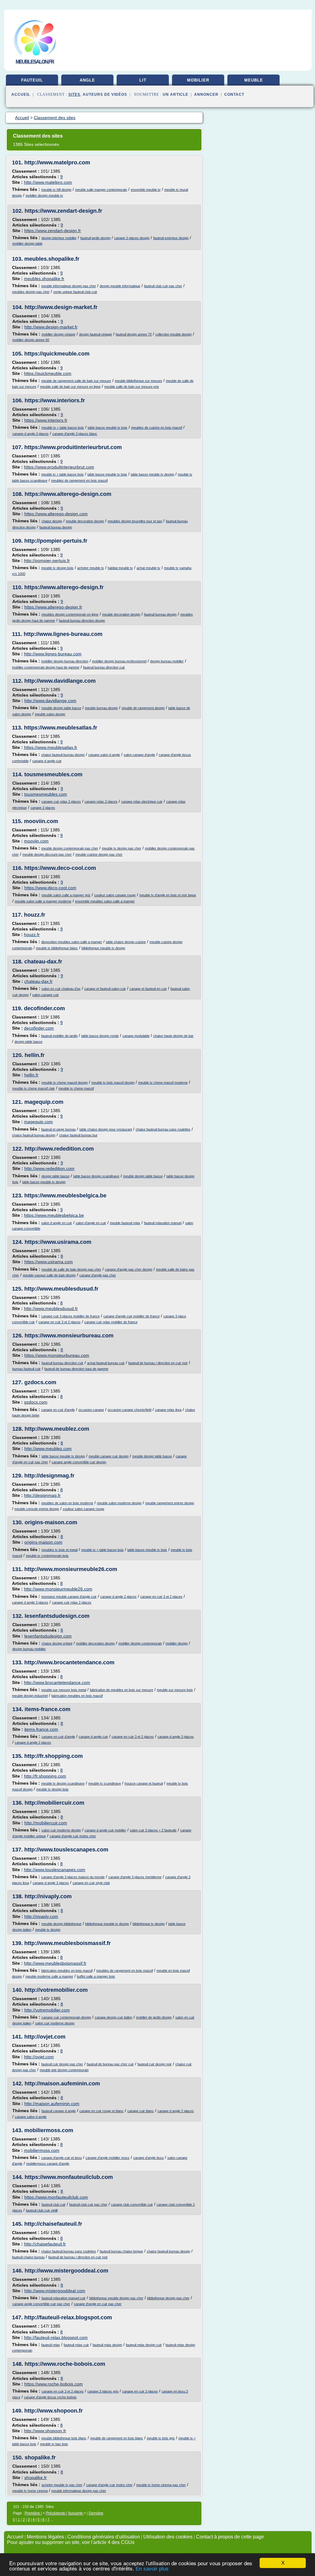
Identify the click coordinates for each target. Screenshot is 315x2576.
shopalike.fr (40, 2457)
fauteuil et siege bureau (58, 1129)
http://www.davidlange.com (60, 681)
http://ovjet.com (45, 2037)
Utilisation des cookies (168, 2537)
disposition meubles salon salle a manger (72, 942)
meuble (254, 80)
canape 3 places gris (103, 2391)
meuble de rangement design (143, 708)
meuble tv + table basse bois (63, 428)
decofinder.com (44, 1008)
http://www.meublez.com (57, 1429)
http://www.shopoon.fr (54, 2411)
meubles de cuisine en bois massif (157, 428)
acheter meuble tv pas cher (62, 2485)
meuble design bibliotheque (62, 1924)
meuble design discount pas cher (47, 854)
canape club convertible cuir (132, 2204)
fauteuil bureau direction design (82, 621)
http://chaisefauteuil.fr (53, 2224)
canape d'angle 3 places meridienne (135, 1877)
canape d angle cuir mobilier (105, 1830)
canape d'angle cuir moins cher (73, 1836)
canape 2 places (43, 808)
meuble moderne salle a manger (49, 1976)
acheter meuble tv (91, 568)
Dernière (96, 2513)
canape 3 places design (132, 238)
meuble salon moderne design (119, 1503)
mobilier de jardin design (154, 2017)
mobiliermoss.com (49, 2130)
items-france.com (48, 1709)
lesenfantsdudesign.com (57, 1616)
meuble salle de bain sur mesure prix (132, 387)
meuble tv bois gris (161, 2438)
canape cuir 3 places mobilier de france (70, 1316)
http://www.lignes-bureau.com (63, 634)
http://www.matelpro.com (57, 163)
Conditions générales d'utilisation (104, 2537)
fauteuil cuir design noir (155, 2064)
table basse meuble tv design (152, 474)
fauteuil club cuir (54, 2204)
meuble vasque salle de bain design (49, 1275)
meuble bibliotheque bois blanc (64, 2438)
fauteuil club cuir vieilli (42, 2210)
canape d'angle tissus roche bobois (50, 2397)
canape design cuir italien (114, 2017)
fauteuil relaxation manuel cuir (64, 2298)
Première (33, 2513)
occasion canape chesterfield (130, 1410)
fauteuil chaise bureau (28, 2257)
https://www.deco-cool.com (60, 868)
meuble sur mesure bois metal (64, 1690)
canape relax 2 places (101, 802)
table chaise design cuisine (126, 942)
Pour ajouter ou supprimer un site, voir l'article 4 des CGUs (71, 2542)
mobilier (198, 80)
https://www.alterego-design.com (68, 494)
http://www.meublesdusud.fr (61, 1289)
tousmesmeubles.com (53, 774)
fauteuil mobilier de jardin (59, 1036)
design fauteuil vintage (96, 334)
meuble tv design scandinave (63, 1783)
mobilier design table (27, 243)
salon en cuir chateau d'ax (61, 989)
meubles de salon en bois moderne (67, 1503)
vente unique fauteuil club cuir (75, 292)
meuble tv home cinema (30, 2491)
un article (175, 94)
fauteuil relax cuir (76, 2345)
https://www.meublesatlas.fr (61, 728)
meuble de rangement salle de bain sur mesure (76, 381)
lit (143, 80)
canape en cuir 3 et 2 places (60, 1322)
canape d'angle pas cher (98, 1275)
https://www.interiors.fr (55, 400)
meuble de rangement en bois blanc (117, 2438)
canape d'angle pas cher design (129, 1269)
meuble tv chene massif (76, 1088)
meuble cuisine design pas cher (99, 854)
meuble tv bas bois (54, 2444)
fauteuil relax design (107, 2345)
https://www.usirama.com (58, 1242)
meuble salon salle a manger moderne (43, 901)
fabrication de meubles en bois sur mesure (122, 1690)
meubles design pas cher (31, 292)
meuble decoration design (85, 521)
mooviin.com (41, 821)
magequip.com (44, 1102)
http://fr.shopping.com (54, 1756)
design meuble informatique (120, 286)
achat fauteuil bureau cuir (106, 1363)
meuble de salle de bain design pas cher (71, 1269)
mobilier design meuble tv (44, 195)
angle (87, 80)
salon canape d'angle (139, 755)
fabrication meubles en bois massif (77, 1696)
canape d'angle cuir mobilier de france (132, 1316)
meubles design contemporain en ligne (70, 614)
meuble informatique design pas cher (69, 286)
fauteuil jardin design (95, 238)
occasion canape (91, 1410)
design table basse (28, 1042)
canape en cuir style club (91, 1883)
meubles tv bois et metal (60, 1550)
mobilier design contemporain (140, 1643)
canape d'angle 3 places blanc (75, 434)
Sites (74, 94)
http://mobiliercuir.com (54, 1803)
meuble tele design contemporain (64, 2070)
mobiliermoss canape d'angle (48, 2164)
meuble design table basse (61, 708)
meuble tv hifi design (56, 190)
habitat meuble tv (120, 568)
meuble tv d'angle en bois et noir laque (168, 895)
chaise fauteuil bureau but (78, 1135)
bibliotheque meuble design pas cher (116, 2298)
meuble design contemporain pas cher (70, 848)
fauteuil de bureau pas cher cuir (110, 2064)
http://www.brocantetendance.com (69, 1662)
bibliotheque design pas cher (168, 2298)
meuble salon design (50, 714)
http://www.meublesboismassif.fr (68, 1943)
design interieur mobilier (59, 238)
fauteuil (32, 80)
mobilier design (177, 1643)
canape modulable (136, 1036)
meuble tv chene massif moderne (163, 1083)
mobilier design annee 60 (31, 340)
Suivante (76, 2513)
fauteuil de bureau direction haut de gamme (76, 1369)
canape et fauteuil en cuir (148, 989)
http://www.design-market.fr (61, 307)
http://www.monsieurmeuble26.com (71, 1569)
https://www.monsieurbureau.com (69, 1336)
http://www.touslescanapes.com (66, 1850)
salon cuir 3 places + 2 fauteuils (153, 1830)
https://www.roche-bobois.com (65, 2364)
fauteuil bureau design (56, 527)
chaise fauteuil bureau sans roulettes (163, 1129)
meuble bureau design (101, 708)
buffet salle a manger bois (96, 1976)
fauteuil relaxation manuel (163, 1223)
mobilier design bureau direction (65, 661)
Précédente (56, 2513)
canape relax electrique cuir (142, 802)
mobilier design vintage (58, 334)
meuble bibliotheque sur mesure (138, 381)
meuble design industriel (30, 1696)
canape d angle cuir (47, 761)
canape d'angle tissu (148, 2158)
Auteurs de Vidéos (105, 94)
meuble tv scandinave (105, 1783)
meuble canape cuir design (109, 1456)
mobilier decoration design (95, 1643)
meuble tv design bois (57, 568)
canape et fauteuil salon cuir (105, 989)
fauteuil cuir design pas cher (62, 2064)
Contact (234, 94)
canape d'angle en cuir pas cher (98, 2304)
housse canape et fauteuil (144, 1783)
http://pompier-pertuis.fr (56, 541)
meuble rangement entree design (170, 1503)
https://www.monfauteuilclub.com (69, 2177)
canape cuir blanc (141, 2111)
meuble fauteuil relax (125, 1223)
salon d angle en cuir (57, 1223)
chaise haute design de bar (173, 1036)
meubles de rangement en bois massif (79, 480)
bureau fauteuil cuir (26, 1369)
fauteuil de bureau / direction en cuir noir (158, 1363)
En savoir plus (152, 2569)
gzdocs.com (40, 1382)
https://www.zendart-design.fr (63, 211)
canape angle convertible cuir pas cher (41, 2304)
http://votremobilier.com (56, 1990)
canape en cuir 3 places (140, 2391)
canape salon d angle (104, 755)
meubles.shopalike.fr (52, 259)
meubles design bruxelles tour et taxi (135, 521)
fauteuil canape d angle (59, 2111)
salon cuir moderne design (61, 1830)
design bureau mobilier (167, 661)
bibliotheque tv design (149, 1924)
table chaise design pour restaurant (106, 1129)
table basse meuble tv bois (108, 428)
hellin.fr (35, 1055)
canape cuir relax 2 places (61, 802)
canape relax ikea (168, 1410)
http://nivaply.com (48, 1896)
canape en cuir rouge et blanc (102, 2111)
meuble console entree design (37, 1509)
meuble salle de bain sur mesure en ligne (70, 387)
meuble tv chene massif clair (34, 1088)
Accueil (21, 94)
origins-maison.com (51, 1522)
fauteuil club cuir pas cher (163, 286)
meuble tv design (48, 1930)
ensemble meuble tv (146, 190)
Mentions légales (45, 2537)
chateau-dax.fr (43, 962)
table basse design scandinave (96, 1176)
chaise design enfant (57, 1643)
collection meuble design (173, 334)
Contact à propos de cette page (230, 2537)
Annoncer (206, 94)
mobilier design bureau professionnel (119, 661)
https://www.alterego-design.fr (64, 587)
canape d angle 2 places (118, 1597)
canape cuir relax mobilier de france (111, 1322)
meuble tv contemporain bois (47, 1556)
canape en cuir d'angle (58, 1410)
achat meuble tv (148, 568)
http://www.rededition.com (59, 1149)
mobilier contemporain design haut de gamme (46, 667)
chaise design (52, 521)
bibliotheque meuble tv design (103, 948)
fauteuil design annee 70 (134, 334)
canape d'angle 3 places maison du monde (73, 1877)
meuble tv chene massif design (65, 1083)
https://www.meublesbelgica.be (65, 1196)
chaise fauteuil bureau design (63, 755)
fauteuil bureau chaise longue (121, 2251)
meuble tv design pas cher (122, 848)
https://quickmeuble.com (57, 354)
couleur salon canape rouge (115, 895)
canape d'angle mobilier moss (108, 2158)
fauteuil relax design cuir (144, 2345)
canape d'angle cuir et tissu (62, 2158)
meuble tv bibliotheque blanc (57, 948)
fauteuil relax (51, 2345)
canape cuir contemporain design (66, 2017)
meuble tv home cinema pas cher (161, 2485)
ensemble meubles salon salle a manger (105, 901)
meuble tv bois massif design (113, 1083)
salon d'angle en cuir (91, 1223)
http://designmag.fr (49, 1476)
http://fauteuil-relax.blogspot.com (68, 2317)
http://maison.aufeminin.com (62, 2084)
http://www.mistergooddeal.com (66, 2271)
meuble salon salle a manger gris (66, 895)
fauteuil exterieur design (171, 238)
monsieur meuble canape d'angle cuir (69, 1597)
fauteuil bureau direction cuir (104, 667)
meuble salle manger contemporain (101, 190)
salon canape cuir (46, 995)
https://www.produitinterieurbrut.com (73, 447)
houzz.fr (35, 915)
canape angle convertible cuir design (79, 1462)
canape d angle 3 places (30, 434)
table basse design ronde (100, 1036)
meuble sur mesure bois (175, 1690)
